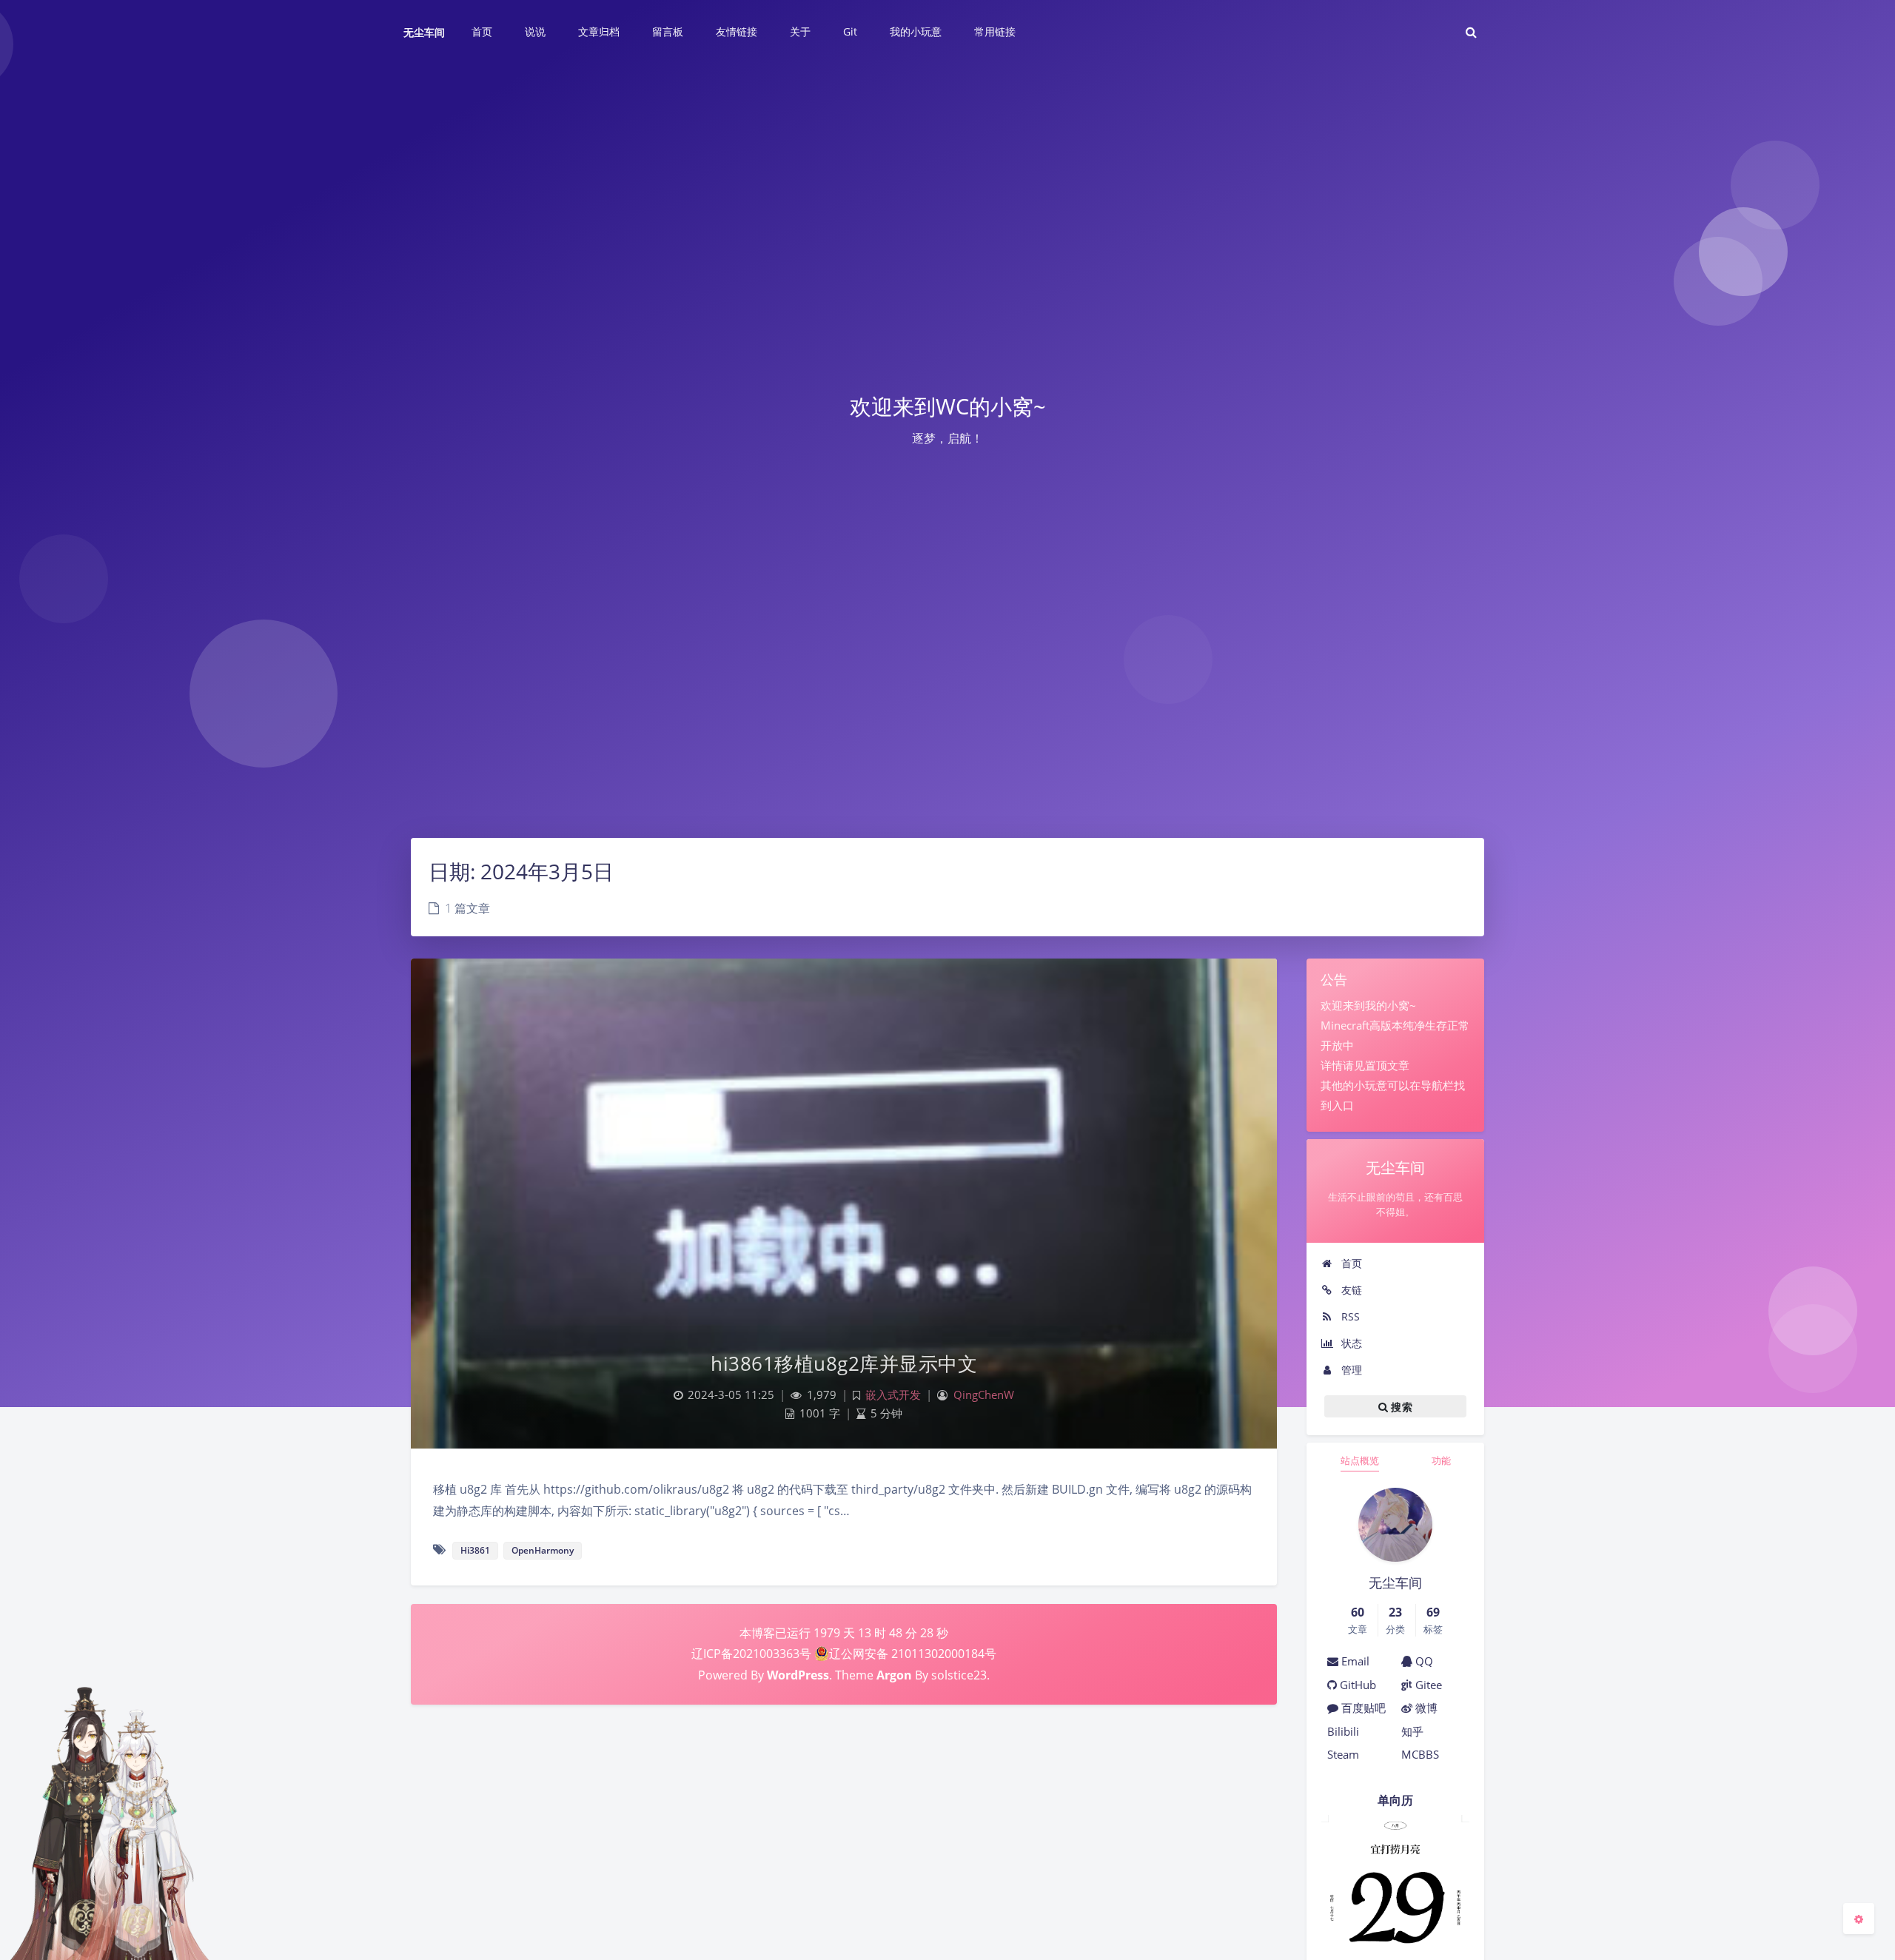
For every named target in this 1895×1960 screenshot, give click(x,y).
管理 (1350, 1370)
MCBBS (1420, 1754)
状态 (1350, 1343)
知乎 (1412, 1731)
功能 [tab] (1441, 1460)
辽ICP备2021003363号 (751, 1654)
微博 (1425, 1708)
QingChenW (984, 1395)
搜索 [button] (1400, 1407)
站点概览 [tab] (1360, 1460)
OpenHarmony (543, 1550)
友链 (1350, 1290)
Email (1354, 1661)
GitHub (1356, 1685)
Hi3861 (475, 1550)
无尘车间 (424, 32)
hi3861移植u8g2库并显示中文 (844, 1363)
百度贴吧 (1362, 1708)
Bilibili (1343, 1731)
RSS (1349, 1316)
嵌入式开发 (893, 1395)
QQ (1423, 1661)
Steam (1343, 1754)
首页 (1350, 1263)
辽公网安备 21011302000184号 (913, 1654)
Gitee (1427, 1685)
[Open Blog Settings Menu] (1859, 1919)
